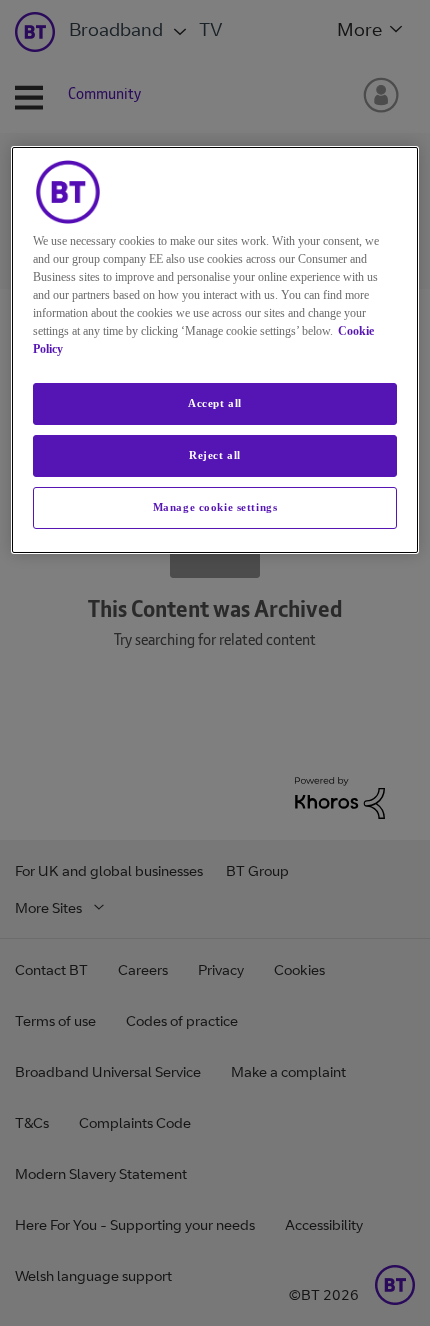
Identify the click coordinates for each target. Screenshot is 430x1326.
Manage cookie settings (215, 507)
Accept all (215, 403)
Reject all (215, 455)
